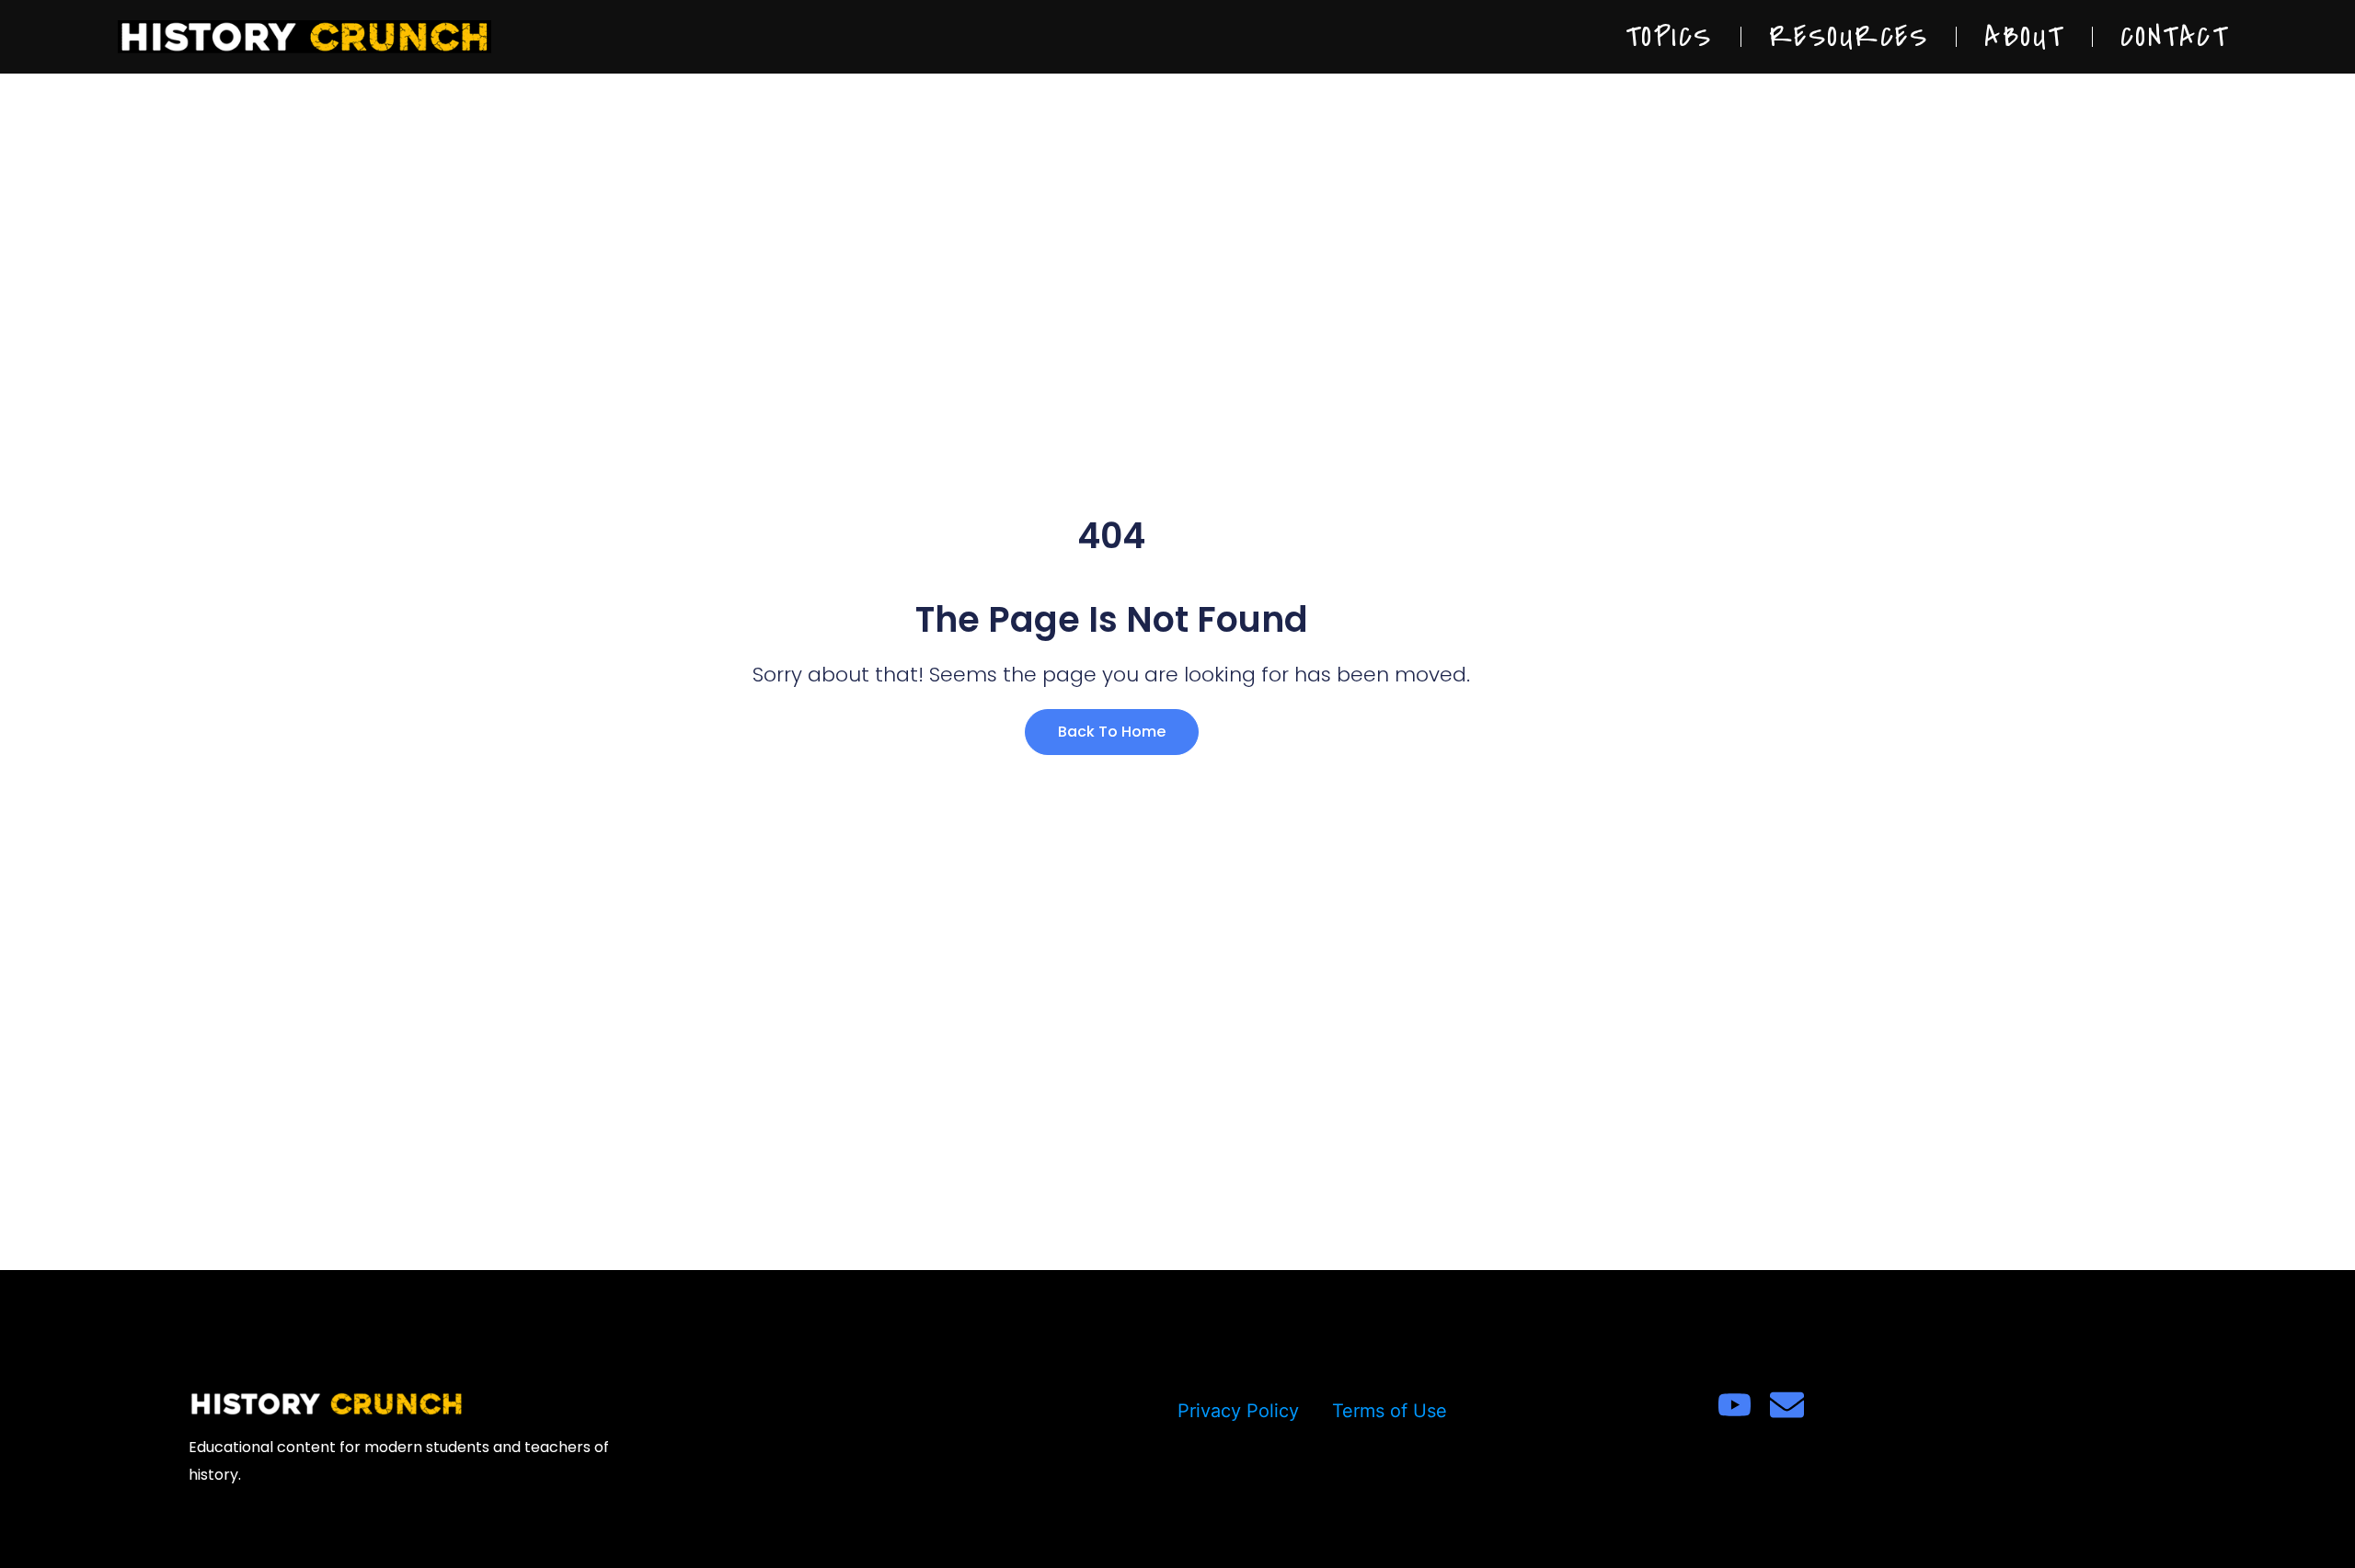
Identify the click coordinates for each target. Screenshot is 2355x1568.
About (2024, 37)
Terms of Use (1390, 1411)
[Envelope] (1787, 1405)
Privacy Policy (1238, 1411)
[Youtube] (1735, 1405)
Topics (1669, 37)
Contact (2175, 37)
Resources (1849, 37)
